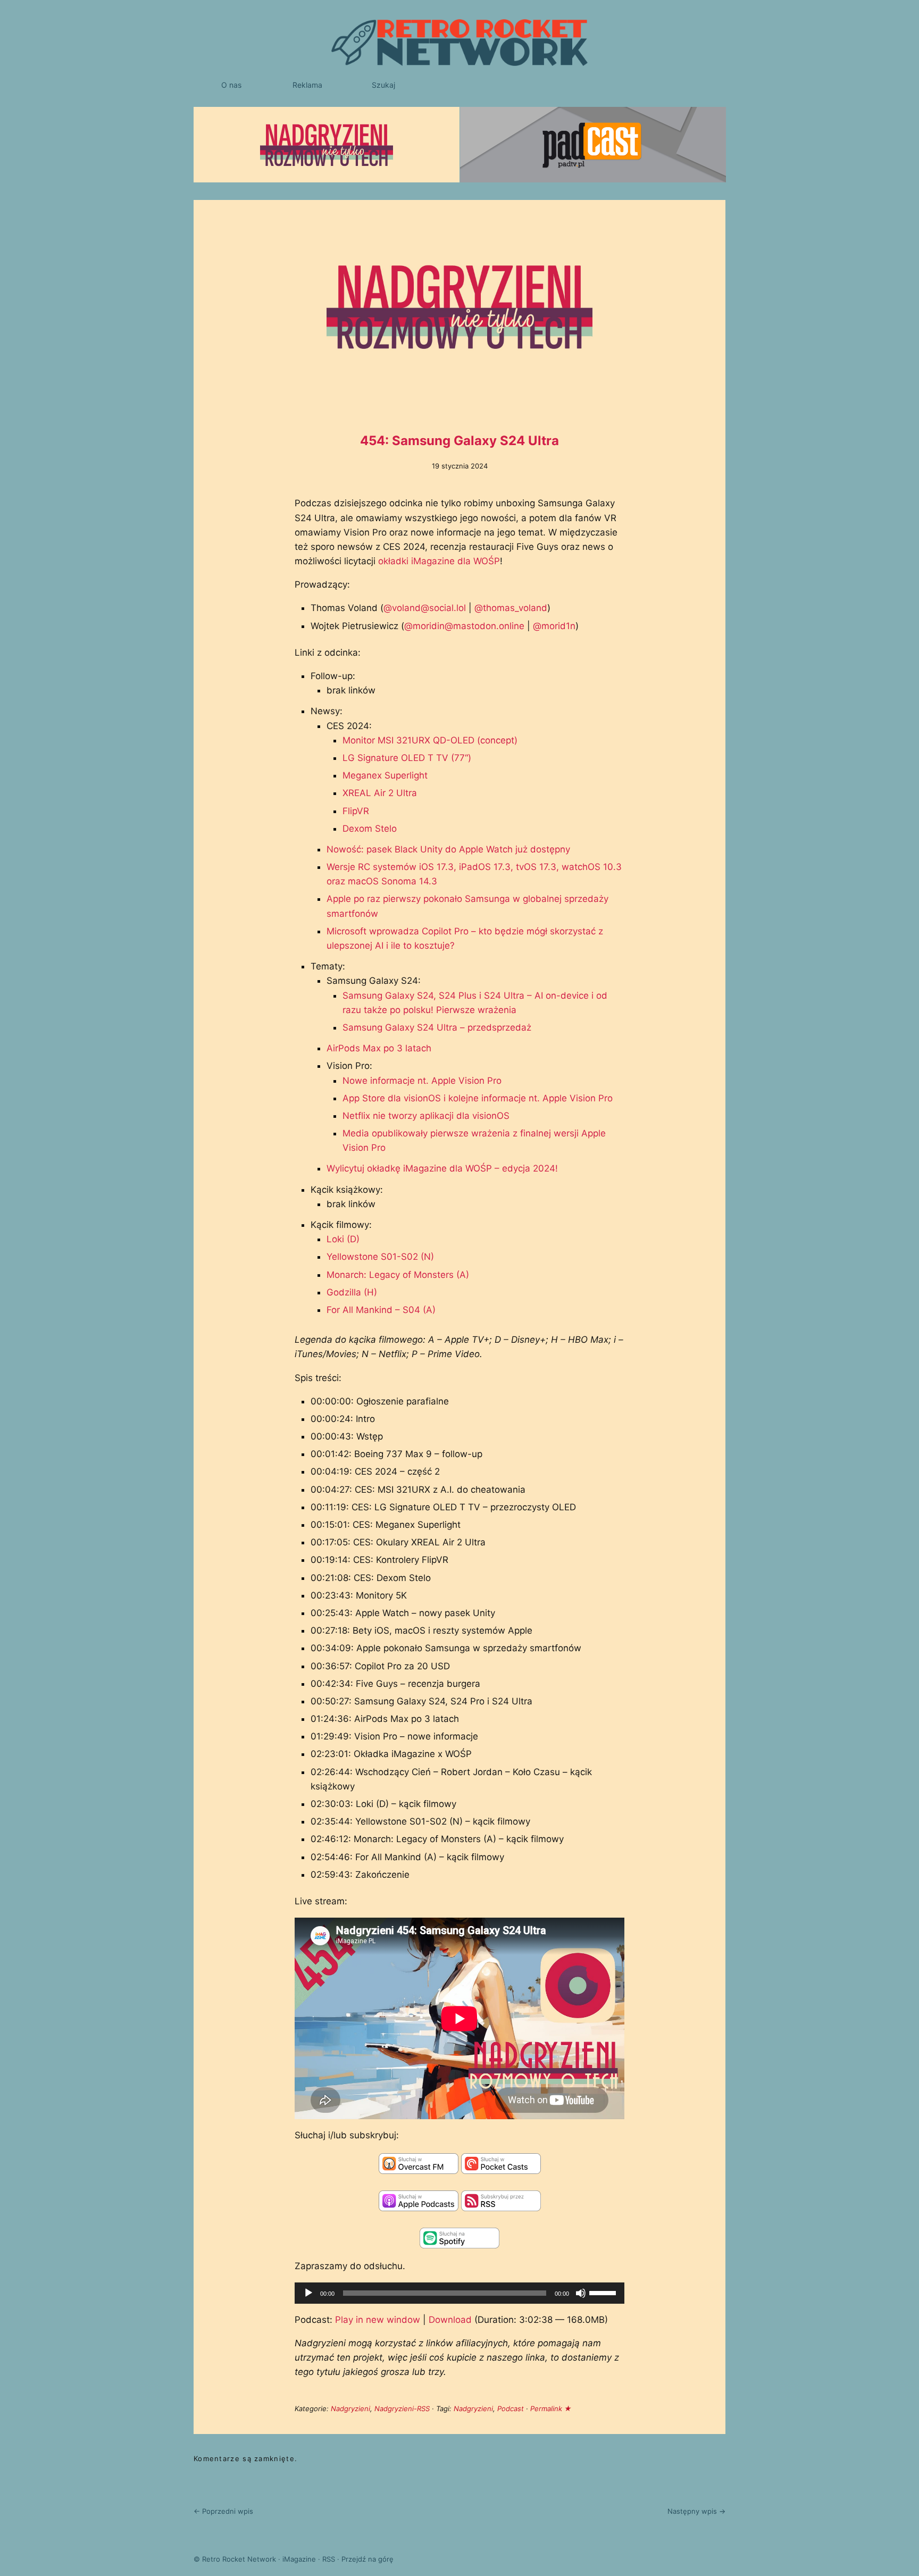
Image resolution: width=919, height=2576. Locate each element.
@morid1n (554, 626)
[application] (459, 2293)
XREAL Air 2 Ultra (380, 793)
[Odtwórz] (308, 2293)
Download (450, 2320)
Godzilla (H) (352, 1292)
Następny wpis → (696, 2511)
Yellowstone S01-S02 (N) (380, 1257)
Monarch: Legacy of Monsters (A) (398, 1275)
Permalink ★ (551, 2408)
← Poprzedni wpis (223, 2511)
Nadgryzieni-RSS (402, 2408)
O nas (231, 85)
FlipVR (356, 811)
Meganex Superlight (385, 775)
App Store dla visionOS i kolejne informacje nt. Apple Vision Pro (478, 1098)
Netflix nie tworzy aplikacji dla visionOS (426, 1116)
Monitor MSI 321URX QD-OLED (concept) (430, 740)
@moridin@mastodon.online (464, 626)
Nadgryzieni (350, 2408)
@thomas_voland (511, 608)
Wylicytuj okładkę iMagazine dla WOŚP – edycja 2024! (442, 1168)
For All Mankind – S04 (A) (381, 1310)
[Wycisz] (581, 2293)
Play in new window (378, 2320)
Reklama (307, 85)
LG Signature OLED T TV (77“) (407, 758)
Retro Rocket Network (239, 2559)
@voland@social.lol (425, 608)
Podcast (511, 2408)
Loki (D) (343, 1239)
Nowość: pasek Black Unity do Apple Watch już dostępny (448, 849)
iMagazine (299, 2559)
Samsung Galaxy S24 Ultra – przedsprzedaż (437, 1027)
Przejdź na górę (367, 2559)
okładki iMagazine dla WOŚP (439, 561)
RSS (329, 2559)
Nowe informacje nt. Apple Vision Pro (422, 1081)
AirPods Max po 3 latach (379, 1048)
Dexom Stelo (370, 829)
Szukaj (383, 85)
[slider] (604, 2292)
